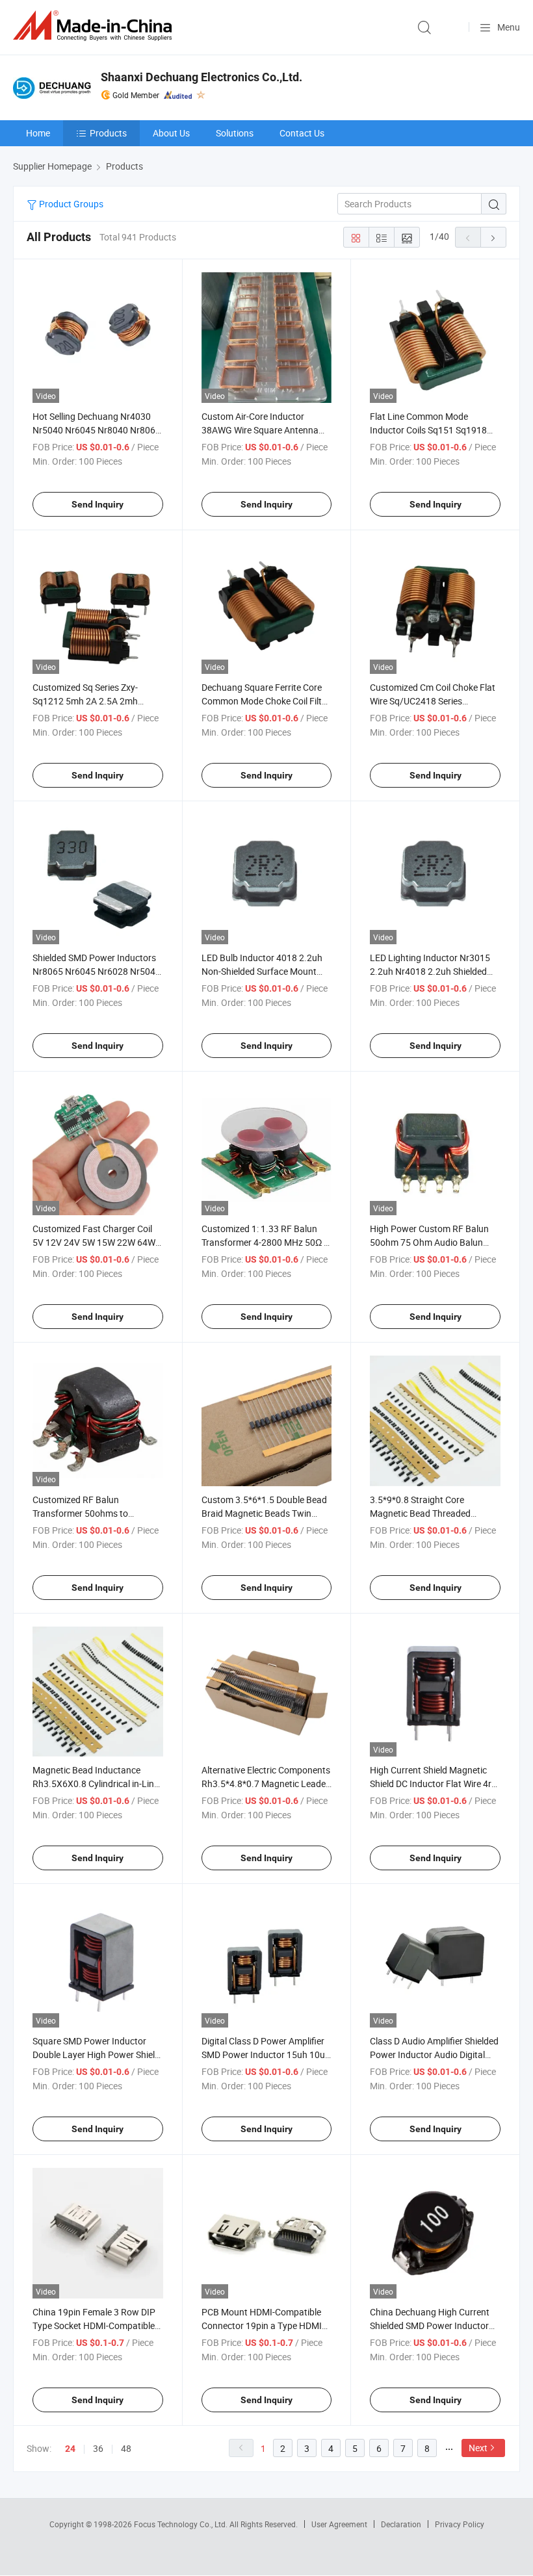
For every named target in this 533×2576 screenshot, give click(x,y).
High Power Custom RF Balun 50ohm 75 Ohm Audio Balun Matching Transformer (429, 1242)
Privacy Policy (460, 2524)
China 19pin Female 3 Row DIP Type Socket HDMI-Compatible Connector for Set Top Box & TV (96, 2325)
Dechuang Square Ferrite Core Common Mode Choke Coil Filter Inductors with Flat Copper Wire (266, 701)
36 (98, 2448)
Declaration (401, 2524)
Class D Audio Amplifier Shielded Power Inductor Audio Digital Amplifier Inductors (434, 2054)
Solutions (235, 133)
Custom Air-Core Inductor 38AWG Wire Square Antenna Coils (260, 430)
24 (70, 2449)
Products (108, 133)
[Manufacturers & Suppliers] (95, 26)
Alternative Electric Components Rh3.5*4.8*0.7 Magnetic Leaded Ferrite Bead (266, 1784)
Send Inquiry (97, 504)
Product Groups (70, 204)
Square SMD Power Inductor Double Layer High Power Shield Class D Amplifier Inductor (96, 2054)
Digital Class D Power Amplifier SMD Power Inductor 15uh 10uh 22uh (266, 2054)
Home (38, 133)
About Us (171, 133)
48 (126, 2448)
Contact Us (302, 133)
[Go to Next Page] (493, 237)
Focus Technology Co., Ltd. (182, 2524)
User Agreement (339, 2524)
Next (478, 2448)
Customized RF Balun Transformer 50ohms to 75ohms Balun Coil (80, 1513)
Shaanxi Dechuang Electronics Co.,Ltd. (201, 77)
